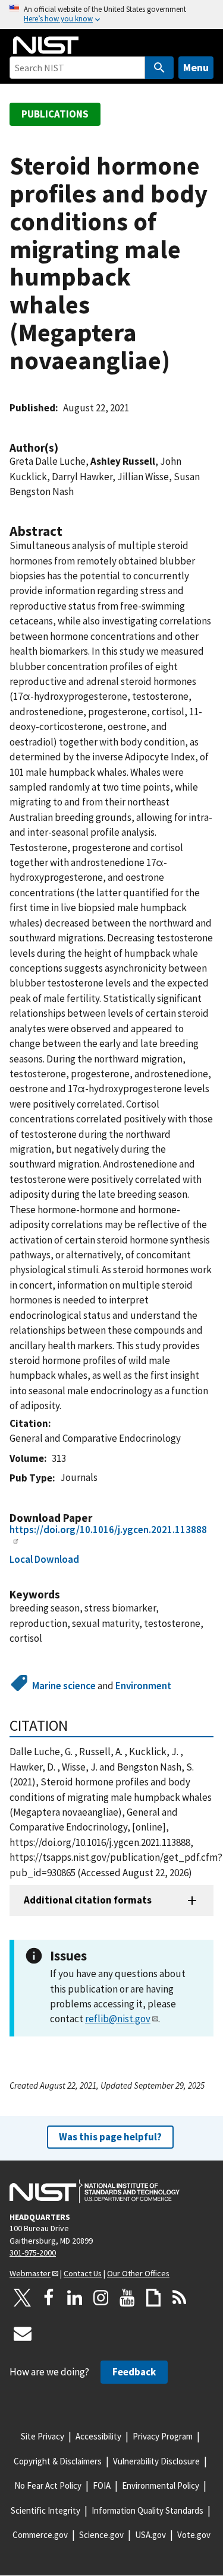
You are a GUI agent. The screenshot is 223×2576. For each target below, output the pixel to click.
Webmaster (30, 2273)
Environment (143, 1686)
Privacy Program (163, 2436)
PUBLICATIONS (55, 114)
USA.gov (150, 2535)
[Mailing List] (23, 2333)
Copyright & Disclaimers (58, 2461)
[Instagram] (101, 2298)
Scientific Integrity (45, 2510)
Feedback (134, 2372)
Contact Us (83, 2273)
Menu (196, 67)
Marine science (64, 1686)
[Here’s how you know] (111, 15)
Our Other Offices (138, 2273)
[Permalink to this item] (64, 448)
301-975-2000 (33, 2253)
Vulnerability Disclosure (156, 2461)
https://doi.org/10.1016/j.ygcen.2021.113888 (108, 1530)
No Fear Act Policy (48, 2485)
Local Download (44, 1559)
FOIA (102, 2485)
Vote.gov (194, 2535)
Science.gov (101, 2535)
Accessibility (98, 2436)
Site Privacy (43, 2436)
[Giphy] (153, 2298)
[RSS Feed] (180, 2298)
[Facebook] (49, 2298)
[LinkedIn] (75, 2298)
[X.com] (23, 2298)
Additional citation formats (88, 1900)
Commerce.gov (40, 2535)
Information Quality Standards (147, 2510)
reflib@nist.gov (118, 2019)
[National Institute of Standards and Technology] (95, 2191)
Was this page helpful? (110, 2137)
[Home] (46, 45)
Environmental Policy (161, 2485)
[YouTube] (127, 2298)
